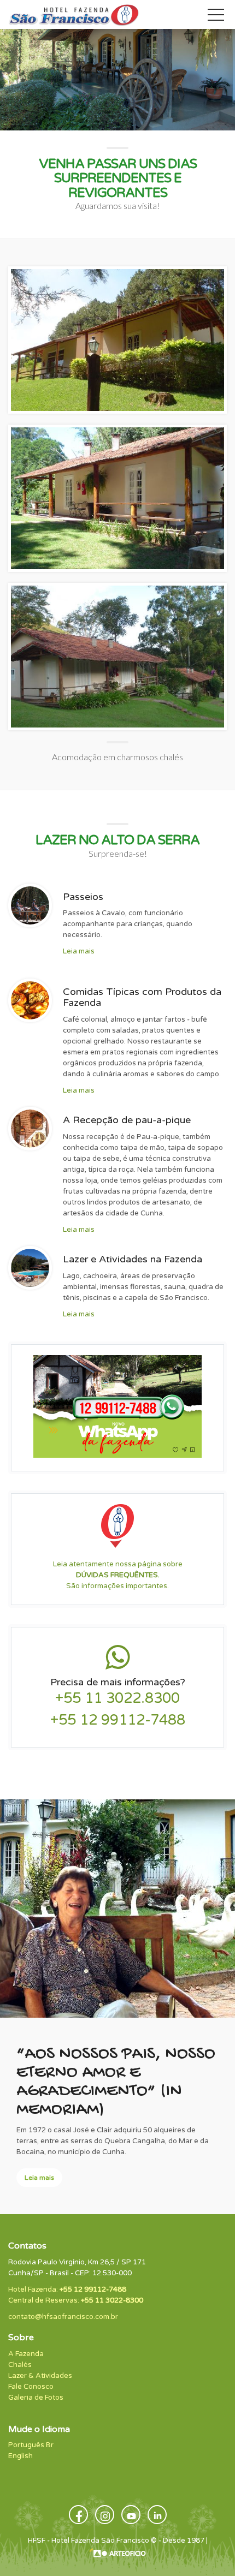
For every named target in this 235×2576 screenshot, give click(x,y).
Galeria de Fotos (36, 2398)
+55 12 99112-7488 (118, 1720)
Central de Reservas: (76, 2300)
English (20, 2456)
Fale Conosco (31, 2387)
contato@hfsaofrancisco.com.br (63, 2317)
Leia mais (79, 951)
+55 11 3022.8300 (117, 1698)
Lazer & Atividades (40, 2376)
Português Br (31, 2445)
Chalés (20, 2365)
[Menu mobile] (216, 17)
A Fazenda (26, 2354)
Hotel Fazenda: (67, 2289)
